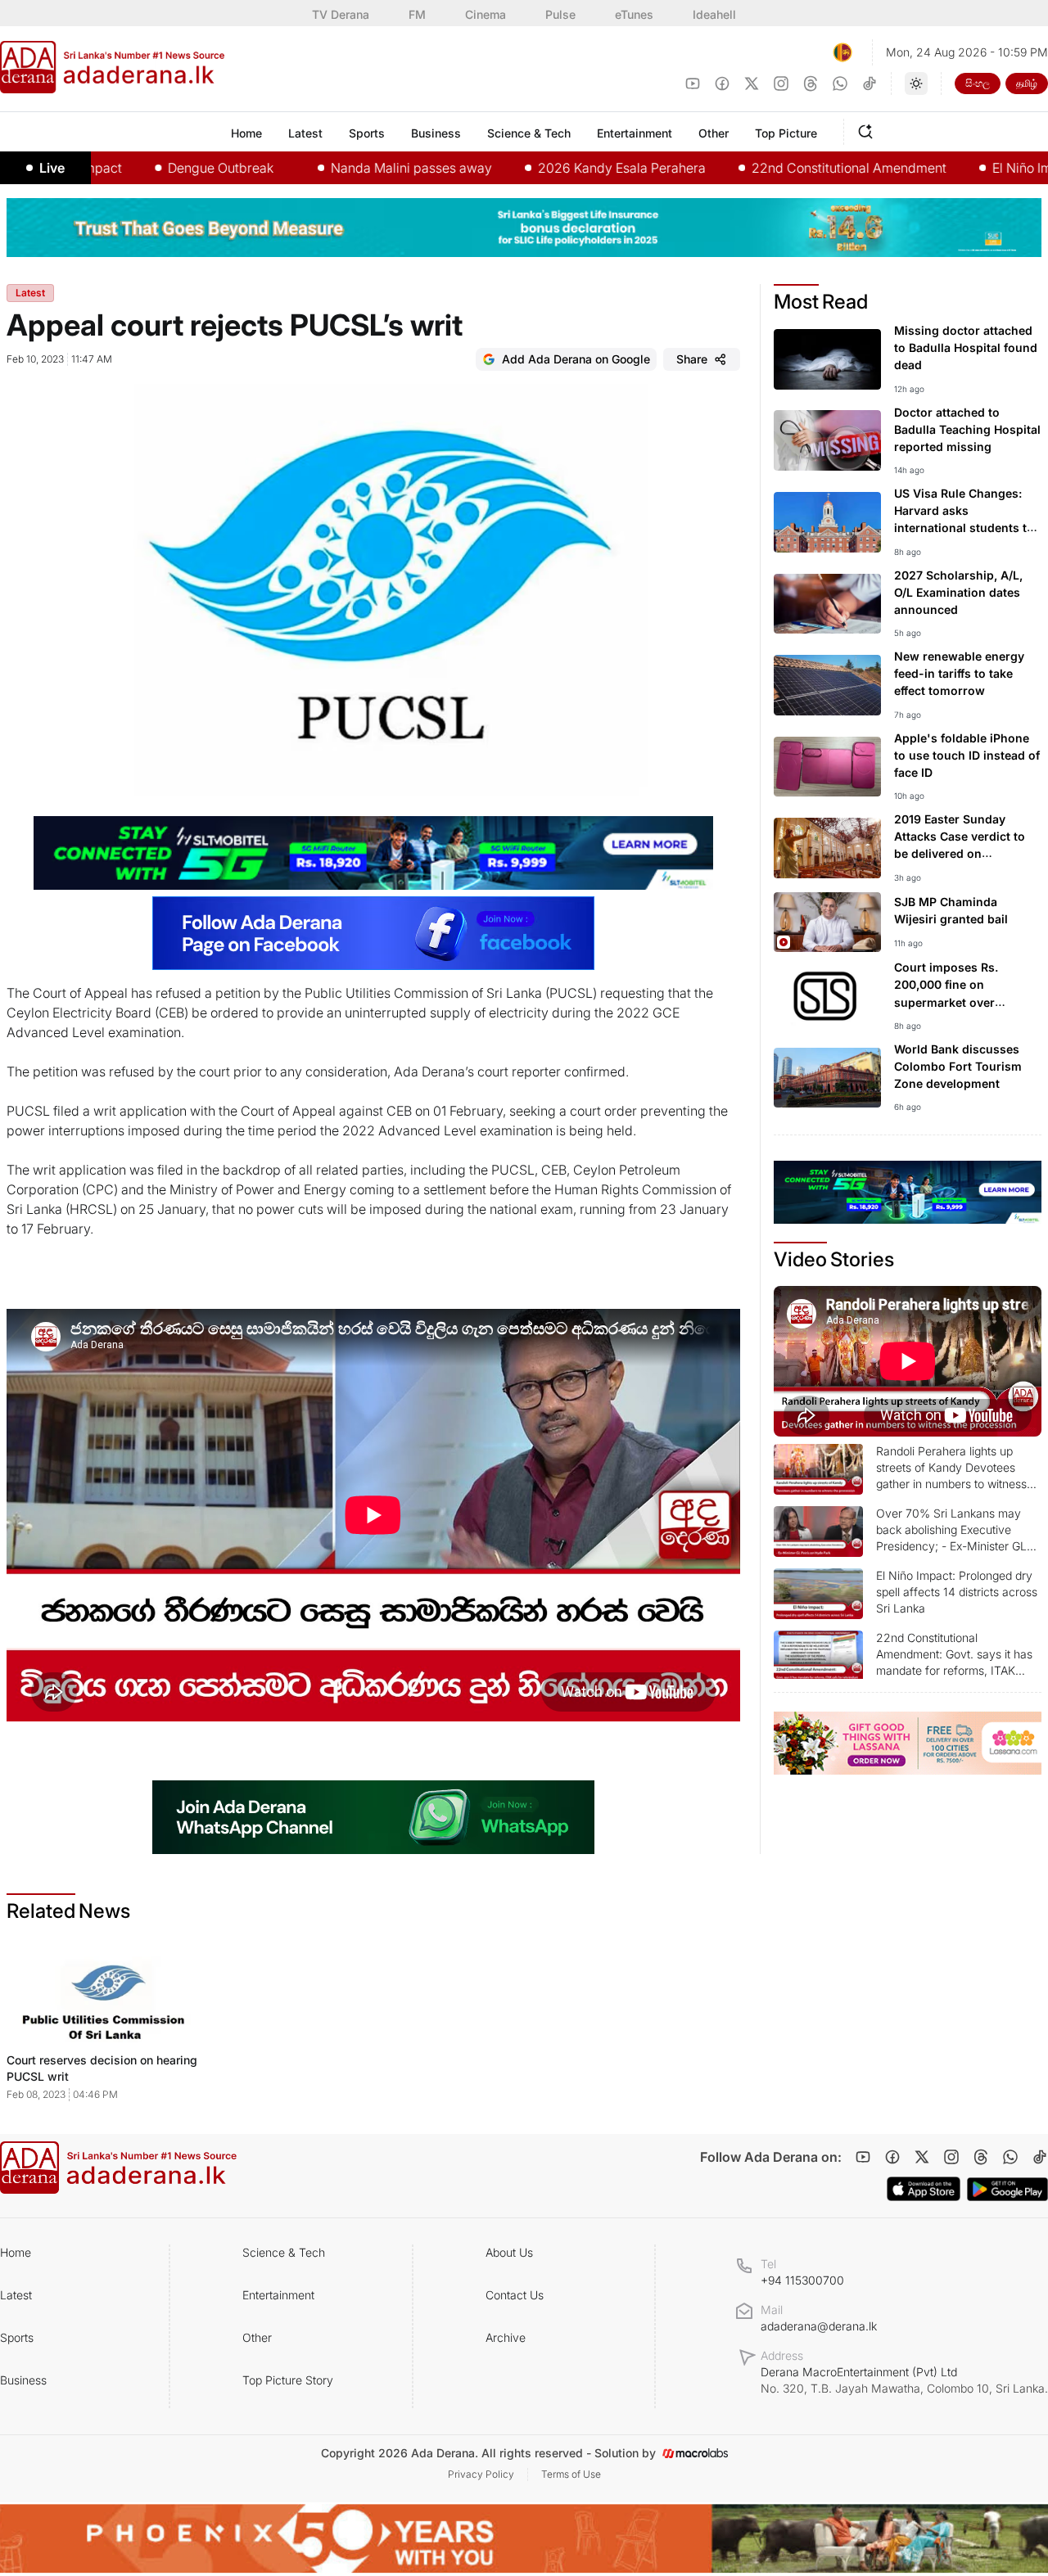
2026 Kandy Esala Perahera (545, 168)
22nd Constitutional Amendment (772, 168)
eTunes (634, 14)
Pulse (560, 14)
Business (23, 2380)
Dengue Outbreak (144, 168)
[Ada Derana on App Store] (924, 2189)
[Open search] (869, 129)
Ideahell (714, 14)
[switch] (916, 83)
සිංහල (978, 83)
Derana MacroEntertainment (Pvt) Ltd (904, 2380)
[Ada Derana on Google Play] (1007, 2189)
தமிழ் (1027, 83)
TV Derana (341, 14)
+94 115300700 (802, 2280)
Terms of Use (571, 2474)
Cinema (486, 14)
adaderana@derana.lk (819, 2326)
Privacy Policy (481, 2474)
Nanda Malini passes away (334, 168)
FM (417, 14)
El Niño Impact (959, 168)
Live (52, 168)
